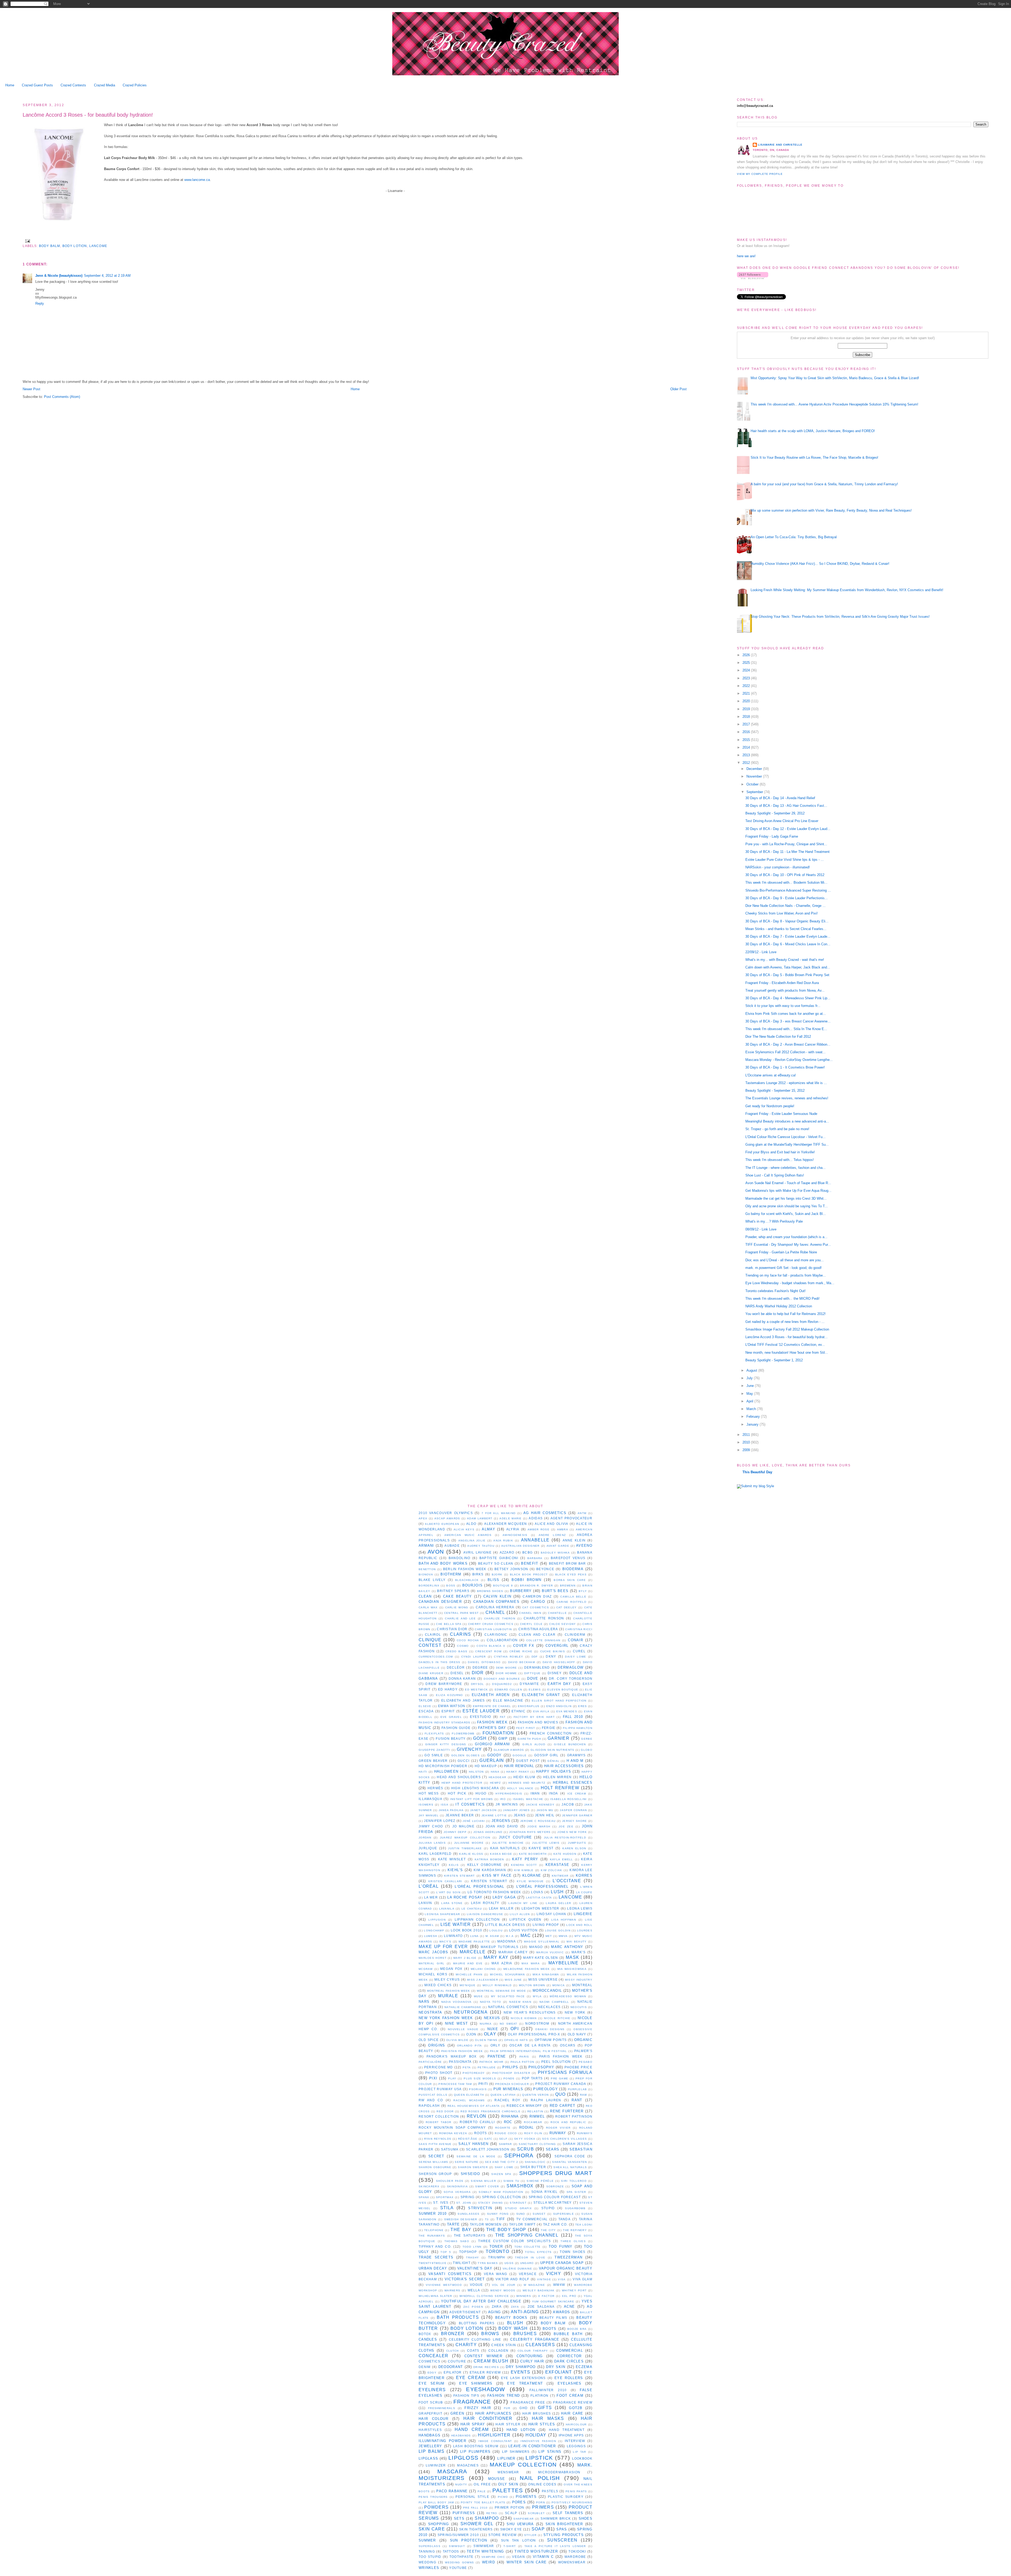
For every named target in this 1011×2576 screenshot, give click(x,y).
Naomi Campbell (554, 2002)
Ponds (509, 2078)
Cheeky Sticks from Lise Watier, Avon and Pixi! (782, 913)
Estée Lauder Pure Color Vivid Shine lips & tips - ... (785, 860)
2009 (747, 1450)
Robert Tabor (439, 2122)
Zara (497, 2306)
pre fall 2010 (475, 2508)
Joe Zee (566, 1826)
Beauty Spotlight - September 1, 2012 (774, 1360)
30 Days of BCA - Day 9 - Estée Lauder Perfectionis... (787, 898)
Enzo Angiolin (559, 1706)
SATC (488, 2139)
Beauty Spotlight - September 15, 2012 (775, 1091)
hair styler (508, 2424)
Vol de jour (504, 2285)
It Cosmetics (470, 1804)
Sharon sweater (473, 2167)
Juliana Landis (432, 1843)
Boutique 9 (503, 1586)
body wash (513, 2328)
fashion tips (466, 2395)
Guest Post (528, 1761)
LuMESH (431, 1936)
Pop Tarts (532, 2078)
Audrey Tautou (481, 1546)
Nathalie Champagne (463, 2007)
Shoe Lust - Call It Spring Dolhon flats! (775, 1175)
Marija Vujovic (550, 1952)
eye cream (471, 2378)
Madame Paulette (474, 1942)
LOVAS (537, 1892)
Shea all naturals (570, 2167)
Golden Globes (465, 1755)
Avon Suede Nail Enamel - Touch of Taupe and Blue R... (788, 1183)
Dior (478, 1673)
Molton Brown (532, 1985)
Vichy (554, 2274)
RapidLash (429, 2106)
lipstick (539, 2458)
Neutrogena (471, 2012)
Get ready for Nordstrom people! (770, 1106)
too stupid (430, 2557)
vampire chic (493, 2557)
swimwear (484, 2546)
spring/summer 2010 (458, 2535)
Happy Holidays (554, 1771)
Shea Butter (533, 2167)
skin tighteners (476, 2529)
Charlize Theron (500, 1618)
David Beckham (522, 1662)
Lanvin (425, 1903)
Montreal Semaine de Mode (501, 1991)
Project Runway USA (440, 2089)
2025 (747, 663)
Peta (467, 2067)
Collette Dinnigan (543, 1640)
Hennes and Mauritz (527, 1783)
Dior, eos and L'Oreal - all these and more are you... (785, 1260)
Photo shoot (439, 2073)
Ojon (471, 2034)
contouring (530, 2356)
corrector (569, 2356)
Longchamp (434, 1930)
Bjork (497, 1574)
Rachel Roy (507, 2100)
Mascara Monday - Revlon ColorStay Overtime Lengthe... (789, 1060)
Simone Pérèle (540, 2181)
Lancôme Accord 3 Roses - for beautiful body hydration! (88, 115)
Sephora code (570, 2156)
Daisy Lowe (576, 1657)
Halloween (446, 1771)
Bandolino (460, 1558)
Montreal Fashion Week (449, 1991)
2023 (747, 678)
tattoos (451, 2551)
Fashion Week (492, 1722)
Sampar (506, 2144)
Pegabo (586, 2062)
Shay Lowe (504, 2167)
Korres (584, 1875)
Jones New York (572, 1832)
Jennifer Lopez (440, 1821)
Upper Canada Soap (562, 2263)
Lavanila (447, 1909)
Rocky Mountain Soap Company (452, 2127)
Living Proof (546, 1925)
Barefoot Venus (568, 1558)
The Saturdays (470, 2235)
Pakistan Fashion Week (462, 2051)
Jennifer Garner (577, 1815)
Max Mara (531, 1963)
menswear (508, 2472)
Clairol (433, 1635)
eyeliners (432, 2390)
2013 (747, 755)
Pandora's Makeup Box (452, 2056)
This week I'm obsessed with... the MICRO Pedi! (782, 1299)
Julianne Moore (469, 1843)
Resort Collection (439, 2116)
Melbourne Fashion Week (527, 1969)
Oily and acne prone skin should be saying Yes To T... (787, 1206)
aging (495, 2312)
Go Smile (434, 1755)
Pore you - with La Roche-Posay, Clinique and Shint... (786, 844)
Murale (448, 1996)
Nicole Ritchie (557, 2018)
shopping (438, 2524)
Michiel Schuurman (507, 1974)
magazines (468, 2465)
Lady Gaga (504, 1897)
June (751, 1386)
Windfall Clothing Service (484, 2296)
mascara (452, 2471)
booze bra (577, 2329)
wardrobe (575, 2557)
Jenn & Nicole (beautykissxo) (59, 276)
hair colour (433, 2419)
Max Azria (502, 1963)
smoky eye (511, 2529)
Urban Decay (433, 2268)
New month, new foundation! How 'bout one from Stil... (787, 1353)
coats (473, 2350)
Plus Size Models (480, 2078)
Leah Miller (501, 1908)
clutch (453, 2351)
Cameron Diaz (537, 1596)
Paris (524, 2057)
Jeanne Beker (460, 1815)
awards (561, 2312)
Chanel (495, 1612)
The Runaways (432, 2236)
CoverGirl (557, 1646)
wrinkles (429, 2568)
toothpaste (462, 2557)
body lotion (75, 246)
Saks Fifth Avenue (435, 2144)
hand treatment (567, 2430)
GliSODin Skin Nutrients (552, 1750)
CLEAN (425, 1596)
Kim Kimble (524, 1870)
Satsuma (450, 2149)
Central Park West (462, 1613)
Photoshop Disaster (511, 2073)
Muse (478, 1996)
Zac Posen (473, 2307)
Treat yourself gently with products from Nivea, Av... (785, 990)
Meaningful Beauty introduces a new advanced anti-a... (787, 1121)
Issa (445, 1805)
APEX (423, 1518)
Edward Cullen (508, 1690)
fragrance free (528, 2402)
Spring (468, 2197)
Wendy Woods (503, 2290)
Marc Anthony (567, 1947)
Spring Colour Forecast (555, 2197)
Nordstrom (537, 2023)
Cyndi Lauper (474, 1657)
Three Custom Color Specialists (514, 2241)
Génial (553, 1761)
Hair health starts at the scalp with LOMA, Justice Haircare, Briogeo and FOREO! (813, 431)
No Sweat (508, 2024)
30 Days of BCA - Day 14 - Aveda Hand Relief (780, 798)
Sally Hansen (473, 2144)
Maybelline (563, 1963)
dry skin (556, 2367)
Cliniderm (575, 1635)
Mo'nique (468, 1985)
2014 (747, 747)
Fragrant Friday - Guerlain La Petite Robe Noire (781, 1252)
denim (425, 2367)
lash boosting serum (476, 2446)
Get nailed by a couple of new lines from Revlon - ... (785, 1322)
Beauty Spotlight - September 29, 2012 (775, 813)
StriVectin (480, 2208)
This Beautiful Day (757, 1472)
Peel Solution (556, 2062)
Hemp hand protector (462, 1783)
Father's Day (492, 1728)
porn (541, 2502)
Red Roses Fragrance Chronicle (490, 2111)
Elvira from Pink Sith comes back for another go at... (786, 1014)
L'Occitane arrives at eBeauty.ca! (771, 1075)
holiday (536, 2435)
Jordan (425, 1838)
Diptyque (532, 1673)
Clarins (460, 1634)
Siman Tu (511, 2181)
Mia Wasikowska (572, 1969)
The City (548, 2230)
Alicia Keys (464, 1529)
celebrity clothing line (475, 2339)
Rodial (527, 2127)
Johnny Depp (455, 1832)
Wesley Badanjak (539, 2290)
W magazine (534, 2285)
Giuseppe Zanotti (434, 1750)
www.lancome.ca (197, 180)
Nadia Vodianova (457, 2002)
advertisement (465, 2312)
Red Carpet (563, 2106)
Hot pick (457, 1793)
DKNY (551, 1656)
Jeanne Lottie (494, 1815)
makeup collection (523, 2464)
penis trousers (433, 2497)
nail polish (540, 2478)
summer (427, 2540)
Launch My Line (523, 1903)
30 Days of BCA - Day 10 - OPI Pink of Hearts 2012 (785, 875)
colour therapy (533, 2351)
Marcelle (473, 1952)
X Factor (546, 2296)
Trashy (472, 2258)
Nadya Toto (490, 2002)
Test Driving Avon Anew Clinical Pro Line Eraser (782, 821)
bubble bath (568, 2334)
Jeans (520, 1815)
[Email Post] (27, 241)
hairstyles (430, 2430)
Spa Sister (576, 2192)
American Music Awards (468, 1535)
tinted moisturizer (536, 2551)
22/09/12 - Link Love (761, 952)
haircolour (576, 2424)
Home (10, 85)
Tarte (454, 2224)
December (755, 769)
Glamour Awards (509, 1750)
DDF (535, 1657)
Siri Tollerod (574, 2181)
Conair (576, 1640)
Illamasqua (430, 1799)
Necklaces (549, 2007)
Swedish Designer (461, 2219)
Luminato (453, 1936)
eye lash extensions (523, 2378)
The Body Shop (506, 2230)
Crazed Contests (73, 85)
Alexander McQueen (506, 1524)
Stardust (518, 2203)
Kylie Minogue (530, 1881)
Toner (496, 2246)
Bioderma (573, 1569)
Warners (452, 2290)
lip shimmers (516, 2452)
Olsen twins (486, 2040)
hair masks (548, 2418)
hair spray (473, 2424)
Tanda (565, 2219)
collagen (498, 2350)
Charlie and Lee (460, 1618)
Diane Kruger (431, 1673)
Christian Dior (452, 1629)
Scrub (526, 2149)
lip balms (432, 2451)
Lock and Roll (579, 1925)
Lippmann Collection (477, 1919)
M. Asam (492, 1936)
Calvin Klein (497, 1596)
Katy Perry (525, 1859)
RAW (584, 2095)
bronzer (453, 2334)
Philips (510, 2067)
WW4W (559, 2285)
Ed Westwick (476, 1690)
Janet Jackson (483, 1810)
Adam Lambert (480, 1518)
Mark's (579, 1952)
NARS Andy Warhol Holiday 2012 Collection (779, 1306)
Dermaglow (571, 1667)
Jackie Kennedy (540, 1805)
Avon (436, 1552)
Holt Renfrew (560, 1788)
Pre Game (559, 2078)
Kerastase (557, 1865)
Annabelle (535, 1540)
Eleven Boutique (563, 1690)
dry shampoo (521, 2367)
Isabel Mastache (528, 1799)
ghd (524, 2408)
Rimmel (537, 2116)
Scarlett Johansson (488, 2149)
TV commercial (532, 2219)
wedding (427, 2562)
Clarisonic (496, 1635)
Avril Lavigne (477, 1552)
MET (549, 1936)
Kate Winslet (452, 1859)
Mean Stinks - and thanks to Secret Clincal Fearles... (786, 929)
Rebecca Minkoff (524, 2106)
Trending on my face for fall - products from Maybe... (786, 1275)
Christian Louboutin (493, 1629)
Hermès (435, 1788)
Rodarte (503, 2128)
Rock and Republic (568, 2122)
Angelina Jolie (472, 1541)
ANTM (582, 1513)
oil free (482, 2484)
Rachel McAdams (469, 2100)
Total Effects (538, 2252)
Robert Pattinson (574, 2116)
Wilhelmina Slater (435, 2296)
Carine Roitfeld (571, 1602)
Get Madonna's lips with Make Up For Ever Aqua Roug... (788, 1191)
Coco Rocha (468, 1640)
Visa (562, 2279)
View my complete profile (760, 174)
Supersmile (564, 2214)
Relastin (535, 2111)
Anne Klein (574, 1540)
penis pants (576, 2491)
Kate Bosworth (533, 1854)
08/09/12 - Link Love (761, 1229)
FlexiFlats (434, 1734)
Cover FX (524, 1646)
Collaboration (502, 1640)
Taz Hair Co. (555, 2224)
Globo (587, 1750)
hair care (572, 2413)
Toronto (497, 2251)
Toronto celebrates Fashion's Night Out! (775, 1291)
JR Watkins (507, 1804)
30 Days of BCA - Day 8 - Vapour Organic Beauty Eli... (787, 921)
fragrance (472, 2402)
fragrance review (573, 2402)
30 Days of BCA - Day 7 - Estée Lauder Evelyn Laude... (788, 936)
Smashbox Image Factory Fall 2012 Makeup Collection (787, 1329)
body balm (50, 246)
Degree (480, 1667)
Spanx (424, 2197)
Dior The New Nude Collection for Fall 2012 (778, 1037)
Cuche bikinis (553, 1651)
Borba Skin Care (570, 1580)
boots (550, 2329)
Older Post (678, 389)
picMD (503, 2497)
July (750, 1378)
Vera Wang (495, 2274)
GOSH (480, 1738)
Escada (426, 1711)
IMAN (535, 1793)
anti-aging (525, 2312)
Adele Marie (511, 1518)
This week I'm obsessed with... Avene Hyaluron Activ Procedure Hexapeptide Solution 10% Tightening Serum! (834, 404)
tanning (427, 2551)
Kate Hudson (565, 1854)
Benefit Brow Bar (568, 1563)
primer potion (510, 2507)
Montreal (582, 1985)
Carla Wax (428, 1607)
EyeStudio (481, 1717)
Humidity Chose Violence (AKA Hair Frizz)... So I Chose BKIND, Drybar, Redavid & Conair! (820, 564)
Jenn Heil (545, 1815)
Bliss (494, 1580)
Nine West (457, 2023)
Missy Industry (579, 1980)
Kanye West (541, 1848)
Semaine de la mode (476, 2156)
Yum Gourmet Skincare (553, 2301)
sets (459, 2518)
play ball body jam (436, 2502)
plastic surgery (566, 2497)
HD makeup (486, 1766)
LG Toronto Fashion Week (494, 1892)
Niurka (486, 2024)
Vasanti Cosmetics (450, 2274)
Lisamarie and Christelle (780, 145)
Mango (536, 1947)
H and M (575, 1761)
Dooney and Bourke (502, 1679)
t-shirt (510, 2546)
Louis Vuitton (523, 1930)
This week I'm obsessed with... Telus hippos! (780, 1160)
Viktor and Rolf (512, 2279)
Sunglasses (469, 2214)
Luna (474, 1936)
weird (489, 2562)
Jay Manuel (429, 1815)
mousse (497, 2479)
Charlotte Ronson (544, 1618)
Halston (476, 1772)
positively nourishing (572, 2502)
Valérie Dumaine (517, 2269)
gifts (545, 2408)
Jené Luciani (474, 1821)
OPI (515, 2029)
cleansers (540, 2345)
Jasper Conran (573, 1810)
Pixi (433, 2078)
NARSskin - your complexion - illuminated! (778, 867)
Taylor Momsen (486, 2224)
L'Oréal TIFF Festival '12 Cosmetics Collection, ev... (785, 1345)
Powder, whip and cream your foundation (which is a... (786, 1237)
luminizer (436, 2465)
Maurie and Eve (468, 1963)
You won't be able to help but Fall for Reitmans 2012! (785, 1314)
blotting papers (477, 2323)
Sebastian (581, 2149)
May (750, 1394)
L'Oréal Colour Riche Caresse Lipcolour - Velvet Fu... (785, 1137)
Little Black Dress (505, 1925)
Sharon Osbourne (435, 2167)
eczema (584, 2367)
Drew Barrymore (444, 1684)
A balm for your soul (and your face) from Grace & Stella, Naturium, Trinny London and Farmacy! (824, 484)
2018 (747, 717)
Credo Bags (457, 1651)
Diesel (457, 1673)
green (457, 2413)
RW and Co (431, 2100)
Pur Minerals (508, 2089)
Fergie (549, 1728)
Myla (537, 1996)
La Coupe (584, 1892)
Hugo (481, 1793)
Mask (573, 1957)
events (521, 2372)
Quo (561, 2094)
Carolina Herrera (495, 1607)
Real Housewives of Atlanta (474, 2106)
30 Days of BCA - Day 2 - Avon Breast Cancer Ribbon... (788, 1044)
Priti (483, 2084)
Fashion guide (456, 1728)
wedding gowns (459, 2562)
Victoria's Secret (465, 2279)
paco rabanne (452, 2491)
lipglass (428, 2458)
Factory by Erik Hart (534, 1717)
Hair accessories (564, 1766)
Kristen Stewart (489, 1881)
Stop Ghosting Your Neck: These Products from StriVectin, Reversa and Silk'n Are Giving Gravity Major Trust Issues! (840, 617)
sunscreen (562, 2540)
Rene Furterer (567, 2111)
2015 (747, 740)
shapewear (524, 2519)
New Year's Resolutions (530, 2012)
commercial (570, 2350)
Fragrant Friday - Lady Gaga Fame (772, 836)
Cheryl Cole (531, 1624)
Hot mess (429, 1793)
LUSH (557, 1892)
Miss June (513, 1980)
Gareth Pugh (529, 1739)
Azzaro (507, 1552)
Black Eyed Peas (571, 1574)
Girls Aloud (534, 1744)
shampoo (487, 2518)
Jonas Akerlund (488, 1832)
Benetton (427, 1569)
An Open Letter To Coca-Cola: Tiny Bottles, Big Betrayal (794, 537)
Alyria (513, 1529)
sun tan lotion (518, 2540)
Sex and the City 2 (502, 2162)
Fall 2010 (573, 1717)
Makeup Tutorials (500, 1947)
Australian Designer (521, 1546)
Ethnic (519, 1711)
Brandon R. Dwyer (537, 1586)
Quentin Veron (535, 2095)
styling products (564, 2535)
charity (466, 2345)
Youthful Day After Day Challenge (481, 2301)
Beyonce (545, 1569)
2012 (747, 763)
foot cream (570, 2395)
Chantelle (557, 1613)
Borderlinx (429, 1586)
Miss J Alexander (483, 1980)
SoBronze (555, 2186)
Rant (577, 2100)
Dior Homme (506, 1673)
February (754, 1416)
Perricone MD (439, 2067)
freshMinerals (442, 2408)
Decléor (456, 1667)
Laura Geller (558, 1903)
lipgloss (463, 2458)
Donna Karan (462, 1678)
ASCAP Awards (447, 1518)
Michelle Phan (469, 1974)
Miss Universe (543, 1979)
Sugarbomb (575, 2208)
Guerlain (492, 1760)
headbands (461, 2436)
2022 (747, 686)
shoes (586, 2518)
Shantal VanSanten (569, 2162)
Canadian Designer (440, 1602)
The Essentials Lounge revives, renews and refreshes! (787, 1098)
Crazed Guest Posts (37, 85)
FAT (503, 1717)
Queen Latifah (503, 2095)
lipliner (506, 2458)
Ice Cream (577, 1794)
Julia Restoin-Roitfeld (565, 1838)
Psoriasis (478, 2089)
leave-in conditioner (532, 2446)
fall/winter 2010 (548, 2390)
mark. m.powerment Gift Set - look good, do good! (784, 1268)
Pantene (497, 2056)
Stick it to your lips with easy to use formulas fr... (783, 1006)
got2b (576, 2408)
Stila (447, 2208)
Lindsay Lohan (551, 1914)
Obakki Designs (550, 2029)
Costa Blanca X (491, 1646)
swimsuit (457, 2546)
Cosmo (463, 1646)
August (752, 1370)
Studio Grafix (518, 2208)
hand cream (472, 2429)
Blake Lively (432, 1580)
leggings (576, 2446)
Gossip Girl (546, 1755)
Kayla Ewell (562, 1859)
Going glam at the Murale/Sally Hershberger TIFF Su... (787, 1144)
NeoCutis (579, 2007)
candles (428, 2339)
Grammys (576, 1755)
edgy (432, 2373)
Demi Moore (507, 1668)
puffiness (464, 2513)
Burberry (521, 1591)
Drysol (478, 1684)
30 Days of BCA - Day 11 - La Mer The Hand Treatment (787, 852)
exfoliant (559, 2372)
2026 (747, 655)
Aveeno (584, 1546)
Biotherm (451, 1574)
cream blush (491, 2361)
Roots (481, 2133)
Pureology (546, 2089)
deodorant (451, 2367)
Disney (555, 1673)
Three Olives (573, 2241)
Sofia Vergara (457, 2192)
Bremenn (568, 1586)
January (753, 1424)
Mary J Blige (465, 1958)
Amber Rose (539, 1529)
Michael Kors (433, 1974)
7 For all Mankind (499, 1513)
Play (452, 2078)
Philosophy (541, 2067)
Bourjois (472, 1585)
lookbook (582, 2458)
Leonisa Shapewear (442, 1914)
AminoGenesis (515, 1535)
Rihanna (510, 2116)
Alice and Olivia (551, 1524)
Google (520, 1755)
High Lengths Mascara (475, 1788)
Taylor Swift (522, 2224)
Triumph (497, 2257)
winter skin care (527, 2562)
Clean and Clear (537, 1635)
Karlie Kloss (471, 1854)
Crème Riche (521, 1651)
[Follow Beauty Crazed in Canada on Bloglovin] (753, 278)
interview (575, 2441)
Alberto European (442, 1524)
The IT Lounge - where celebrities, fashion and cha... (785, 1168)
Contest (430, 1645)
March (752, 1409)
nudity (461, 2484)
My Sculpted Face (508, 1996)
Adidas (536, 1518)
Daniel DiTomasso (484, 1662)
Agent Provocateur (571, 1518)
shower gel (477, 2524)
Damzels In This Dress (440, 1662)
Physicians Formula (565, 2072)
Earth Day (559, 1684)
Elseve (425, 1706)
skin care (432, 2529)
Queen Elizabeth (469, 2095)
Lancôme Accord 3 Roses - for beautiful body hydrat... (787, 1337)
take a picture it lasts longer (555, 2546)
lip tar (579, 2452)
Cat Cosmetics (536, 1607)
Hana (495, 1772)
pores (519, 2502)
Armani (426, 1546)
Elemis (535, 1690)
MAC (526, 1935)
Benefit (530, 1563)
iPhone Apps (571, 2435)
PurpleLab (578, 2089)
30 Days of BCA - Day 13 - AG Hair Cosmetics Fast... (786, 806)
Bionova (426, 1574)
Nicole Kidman (524, 2018)
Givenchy (469, 1749)
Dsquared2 (502, 1684)
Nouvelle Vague (463, 2029)
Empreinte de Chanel (492, 1706)
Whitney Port (574, 2290)
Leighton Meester (541, 1908)
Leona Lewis (580, 1908)
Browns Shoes (490, 1591)
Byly (583, 1591)
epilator (453, 2372)
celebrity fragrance (535, 2339)
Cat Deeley (567, 1607)
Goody (495, 1755)
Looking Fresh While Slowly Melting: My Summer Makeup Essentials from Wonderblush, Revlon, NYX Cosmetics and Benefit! (847, 590)
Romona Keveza (453, 2133)
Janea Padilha (451, 1810)
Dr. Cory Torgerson (571, 1678)
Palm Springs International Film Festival (529, 2051)
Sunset (539, 2214)
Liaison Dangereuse (485, 1914)
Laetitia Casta (539, 1898)
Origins (437, 2045)
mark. (585, 2465)
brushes (525, 2334)
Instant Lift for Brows (472, 1799)
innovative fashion (538, 2441)
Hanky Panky (518, 1772)
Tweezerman (568, 2257)
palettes (508, 2490)
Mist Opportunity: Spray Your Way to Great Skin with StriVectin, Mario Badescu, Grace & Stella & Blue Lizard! (835, 378)
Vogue (477, 2285)
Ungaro (527, 2263)
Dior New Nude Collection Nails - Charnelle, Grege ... (785, 906)
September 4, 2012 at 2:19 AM (107, 276)
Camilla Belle (573, 1597)
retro (492, 2513)
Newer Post (31, 389)
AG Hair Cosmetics (545, 1513)
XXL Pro (569, 2296)
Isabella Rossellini (569, 1799)
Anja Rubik (503, 1541)
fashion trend (504, 2395)
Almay (489, 1529)
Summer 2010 (433, 2214)
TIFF (501, 2219)
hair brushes (537, 2413)
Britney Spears (453, 1591)
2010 (747, 1442)
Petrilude (487, 2067)
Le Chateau (472, 1909)
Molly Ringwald (497, 1985)
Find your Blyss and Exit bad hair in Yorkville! (780, 1152)
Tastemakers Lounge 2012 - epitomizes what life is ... (786, 1083)
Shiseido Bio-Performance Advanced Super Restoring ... (788, 890)
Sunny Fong (498, 2214)
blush (515, 2323)
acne (569, 2306)
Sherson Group (435, 2174)
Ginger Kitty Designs (446, 1744)
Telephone (434, 2230)
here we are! (746, 256)
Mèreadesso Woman (568, 1996)
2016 (747, 732)
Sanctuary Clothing (537, 2144)
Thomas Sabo (457, 2241)
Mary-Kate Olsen (541, 1958)
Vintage (544, 2279)
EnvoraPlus (529, 1706)
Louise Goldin (558, 1930)
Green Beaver (433, 1761)
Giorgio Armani (493, 1744)
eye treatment (525, 2383)
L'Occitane (567, 1881)
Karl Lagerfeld (435, 1854)
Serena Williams (433, 2162)
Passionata (460, 2062)
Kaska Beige (501, 1854)
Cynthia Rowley (509, 1657)
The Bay (461, 2230)
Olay (490, 2034)
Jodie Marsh (539, 1826)
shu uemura (520, 2524)
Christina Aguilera (538, 1629)
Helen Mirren (557, 1777)
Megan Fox (451, 1969)
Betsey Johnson (511, 1569)
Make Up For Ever (443, 1947)
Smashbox (520, 2186)
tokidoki (577, 2551)
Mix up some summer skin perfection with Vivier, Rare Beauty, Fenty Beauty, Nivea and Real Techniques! (831, 510)
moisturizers (442, 2478)
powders (436, 2507)
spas (562, 2529)
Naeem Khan (520, 2002)
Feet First (526, 1728)
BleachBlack (467, 1580)
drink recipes (486, 2367)
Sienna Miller (483, 2181)
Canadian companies (496, 1602)
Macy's (445, 1942)
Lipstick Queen (526, 1919)
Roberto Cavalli (477, 2122)
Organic (583, 2040)
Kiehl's (455, 1870)
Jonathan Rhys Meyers (530, 1832)
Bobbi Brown (526, 1580)
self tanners (568, 2513)
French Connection (551, 1733)
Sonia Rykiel (545, 2192)
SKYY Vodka (525, 2139)
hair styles (542, 2424)
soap (538, 2529)
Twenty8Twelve (433, 2263)
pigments (526, 2497)
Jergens (501, 1821)
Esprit (448, 1711)
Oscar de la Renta (530, 2045)
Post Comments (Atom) (62, 397)
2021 (747, 693)
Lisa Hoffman (564, 1920)
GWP (503, 1739)
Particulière (430, 2062)
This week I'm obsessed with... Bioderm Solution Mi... (786, 882)
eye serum (432, 2383)
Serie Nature (467, 2162)
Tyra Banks (488, 2263)
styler (531, 2535)
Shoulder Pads (450, 2181)
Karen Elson (574, 1848)
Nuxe (493, 2029)
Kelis (454, 1865)
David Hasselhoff (559, 1662)
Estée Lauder (481, 1711)
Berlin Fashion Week (465, 1569)
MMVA (563, 1936)
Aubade (452, 1546)
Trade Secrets (436, 2257)
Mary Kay (496, 1957)
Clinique (430, 1640)
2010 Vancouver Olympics (446, 1513)
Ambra (563, 1529)
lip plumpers (475, 2452)
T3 (487, 2219)
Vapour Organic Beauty (566, 2268)
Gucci (464, 1761)
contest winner (483, 2356)
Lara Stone (452, 1903)
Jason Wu (545, 1810)
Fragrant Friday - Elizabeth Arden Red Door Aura (782, 983)
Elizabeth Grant (541, 1695)
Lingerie (583, 1914)
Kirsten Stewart (460, 1876)
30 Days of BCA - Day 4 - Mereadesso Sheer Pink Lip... (788, 998)
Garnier (559, 1738)
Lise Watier (456, 1924)
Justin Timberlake (465, 1848)
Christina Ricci (579, 1629)
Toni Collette (528, 2247)
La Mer (431, 1897)
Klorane (532, 1875)
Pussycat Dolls (433, 2095)
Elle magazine (508, 1700)
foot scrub (431, 2402)
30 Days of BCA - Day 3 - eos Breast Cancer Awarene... (788, 1021)
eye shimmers (476, 2383)
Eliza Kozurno (449, 1695)
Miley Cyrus (447, 1979)
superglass (430, 2546)
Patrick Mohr (492, 2062)
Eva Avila (541, 1711)
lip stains (550, 2452)
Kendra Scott (524, 1865)
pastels (550, 2491)
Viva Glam (583, 2279)
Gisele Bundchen (570, 1744)
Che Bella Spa (449, 1624)
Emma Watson (452, 1706)
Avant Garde (558, 1546)
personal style (472, 2497)
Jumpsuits (577, 1843)
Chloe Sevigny (563, 1624)
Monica (559, 1985)
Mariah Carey (513, 1952)
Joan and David (502, 1826)
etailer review (485, 2372)
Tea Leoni (584, 2225)
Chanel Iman (530, 1613)
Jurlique (428, 1848)
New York (575, 2012)
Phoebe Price (578, 2067)
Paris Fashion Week (561, 2056)
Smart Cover (487, 2186)
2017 (747, 724)
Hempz (495, 1783)
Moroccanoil (547, 1991)
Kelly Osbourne (485, 1865)
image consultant (495, 2441)
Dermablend (537, 1667)
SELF (503, 2139)
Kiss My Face (497, 1875)
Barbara (535, 1558)
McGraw (426, 1969)
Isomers (426, 1805)
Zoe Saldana (541, 2306)
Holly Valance (520, 1788)
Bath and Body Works (443, 1563)
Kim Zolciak (551, 1870)
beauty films (553, 2318)
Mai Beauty (577, 1942)
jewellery (430, 2446)
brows (490, 2334)
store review (502, 2535)
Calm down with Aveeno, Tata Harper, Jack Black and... (788, 967)
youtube (458, 2568)
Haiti (423, 1772)
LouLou (496, 1930)
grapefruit (430, 2413)
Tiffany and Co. (435, 2246)
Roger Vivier (558, 2128)
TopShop (468, 2252)
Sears (553, 2149)
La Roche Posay (465, 1897)
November (755, 776)
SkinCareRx (429, 2186)
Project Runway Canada (561, 2084)
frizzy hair (478, 2408)
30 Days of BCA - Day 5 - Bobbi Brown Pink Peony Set (787, 975)
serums (429, 2518)
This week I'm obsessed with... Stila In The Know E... (786, 1029)
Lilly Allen (520, 1914)
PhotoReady (474, 2073)
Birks (478, 1574)
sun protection (469, 2540)
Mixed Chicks (438, 1985)
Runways (585, 2133)
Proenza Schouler (512, 2084)
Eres (583, 1706)
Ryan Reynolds (438, 2139)
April (750, 1401)
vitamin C (543, 2557)
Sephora (519, 2155)
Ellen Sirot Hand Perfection (559, 1701)
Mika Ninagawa (546, 1974)
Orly (495, 2045)
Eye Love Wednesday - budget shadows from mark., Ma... (790, 1283)
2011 (747, 1435)
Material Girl (432, 1963)
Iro (503, 1799)
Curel (579, 1651)
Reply (40, 303)
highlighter (494, 2435)
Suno (521, 2214)
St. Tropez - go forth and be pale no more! (777, 1129)
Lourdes (585, 1930)
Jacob (568, 1804)
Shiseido (470, 2174)
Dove (533, 1678)
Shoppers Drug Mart (556, 2173)
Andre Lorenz (552, 1535)
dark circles (569, 2361)
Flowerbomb (463, 1734)
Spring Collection (502, 2197)
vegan (519, 2557)
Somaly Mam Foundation (501, 2192)
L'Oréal (429, 1886)
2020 (747, 701)
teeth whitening (485, 2551)
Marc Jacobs (433, 1952)
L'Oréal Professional (480, 1887)
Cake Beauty (458, 1596)
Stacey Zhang (491, 2203)
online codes (542, 2484)
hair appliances (493, 2413)
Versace (528, 2274)
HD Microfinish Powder (443, 1766)
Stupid (548, 2208)
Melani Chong (483, 1969)
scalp (511, 2513)
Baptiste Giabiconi (499, 1558)
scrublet (536, 2513)
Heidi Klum (524, 1777)
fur (507, 2408)
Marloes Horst (433, 1958)
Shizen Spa (501, 2174)
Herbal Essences (573, 1783)
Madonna (507, 1941)
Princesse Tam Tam (455, 2084)
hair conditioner (488, 2418)
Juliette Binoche (508, 1843)
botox (425, 2334)
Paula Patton (522, 2062)
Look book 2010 (467, 1930)
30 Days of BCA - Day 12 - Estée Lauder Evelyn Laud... (788, 829)
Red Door (445, 2111)
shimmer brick (556, 2518)
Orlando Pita (469, 2046)
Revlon (477, 2116)
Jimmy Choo (431, 1826)
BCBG (527, 1552)
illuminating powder (442, 2441)
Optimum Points (551, 2040)
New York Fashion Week (446, 2018)
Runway (558, 2133)
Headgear (497, 1777)
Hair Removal (519, 1766)
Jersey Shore (575, 1821)
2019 (747, 709)
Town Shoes (573, 2252)
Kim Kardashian (490, 1870)
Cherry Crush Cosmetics (491, 1624)
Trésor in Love (530, 2258)
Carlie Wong (457, 1607)
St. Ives (441, 2202)
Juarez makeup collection (465, 1838)
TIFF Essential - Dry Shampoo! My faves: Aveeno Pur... (788, 1245)
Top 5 (446, 2252)
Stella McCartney (553, 2202)
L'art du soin (448, 1892)
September (755, 792)
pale (482, 2491)
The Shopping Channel (527, 2235)
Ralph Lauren (546, 2100)
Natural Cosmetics (508, 2007)
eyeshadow (485, 2389)
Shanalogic (535, 2162)
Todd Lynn (472, 2247)
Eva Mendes (567, 1711)
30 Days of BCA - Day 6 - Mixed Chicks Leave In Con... (788, 944)
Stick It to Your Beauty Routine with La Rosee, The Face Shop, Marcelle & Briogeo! (814, 458)
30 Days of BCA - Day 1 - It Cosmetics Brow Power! (785, 1067)
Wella (474, 2290)
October (753, 784)
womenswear (572, 2562)
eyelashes (570, 2383)
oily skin (508, 2484)
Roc (508, 2122)
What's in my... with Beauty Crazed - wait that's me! (785, 960)
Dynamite (529, 1684)
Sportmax (445, 2197)
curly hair (532, 2361)
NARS (424, 2002)
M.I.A (510, 1936)
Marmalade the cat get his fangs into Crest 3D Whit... (786, 1198)
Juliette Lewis (546, 1843)
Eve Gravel (451, 1717)
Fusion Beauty (451, 1739)
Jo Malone (463, 1826)
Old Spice (429, 2040)
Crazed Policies (135, 85)
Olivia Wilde (457, 2040)
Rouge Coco (506, 2133)
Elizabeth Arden (491, 1695)
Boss (451, 1586)
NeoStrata (430, 2012)
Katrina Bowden (489, 1859)
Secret (436, 2156)
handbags (430, 2435)
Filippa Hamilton (578, 1728)
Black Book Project (529, 1574)
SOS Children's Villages (564, 2139)
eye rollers (569, 2378)
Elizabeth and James (463, 1700)
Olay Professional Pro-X (534, 2034)
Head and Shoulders (459, 1777)
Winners (524, 2296)
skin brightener (564, 2524)
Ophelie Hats (516, 2040)
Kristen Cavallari (445, 1881)
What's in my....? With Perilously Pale (774, 1221)
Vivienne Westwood (444, 2285)
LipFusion (437, 1920)
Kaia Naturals (505, 1848)
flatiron (539, 2395)
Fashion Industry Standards (445, 1722)
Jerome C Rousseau (538, 1821)
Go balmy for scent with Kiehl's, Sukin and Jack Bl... (786, 1214)
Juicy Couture (516, 1837)
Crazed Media (105, 85)
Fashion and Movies (538, 1722)
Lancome (98, 246)
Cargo (538, 1602)
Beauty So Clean (496, 1563)
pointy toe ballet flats (483, 2502)
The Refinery (575, 2230)
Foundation (498, 1733)
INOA (553, 1793)
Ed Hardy (448, 1689)
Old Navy (577, 2034)
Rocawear (533, 2122)
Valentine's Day (475, 2268)
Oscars (568, 2045)
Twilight (462, 2263)
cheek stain (504, 2345)
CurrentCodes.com (436, 1657)
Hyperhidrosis (509, 1794)
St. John (464, 2203)
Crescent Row (488, 1651)
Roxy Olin (533, 2133)
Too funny (561, 2246)
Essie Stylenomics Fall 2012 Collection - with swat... (785, 1052)
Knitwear (560, 1876)
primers (543, 2507)
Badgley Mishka (555, 1553)
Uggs (509, 2263)
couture (457, 2361)
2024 (747, 670)
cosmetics (430, 2361)
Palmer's (583, 2051)
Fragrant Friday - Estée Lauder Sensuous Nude (781, 1114)
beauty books (511, 2318)
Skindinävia (457, 2186)
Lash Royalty (485, 1903)
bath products (458, 2317)
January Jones (516, 1810)
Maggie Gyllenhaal (542, 1942)
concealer (434, 2356)
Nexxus (492, 2018)
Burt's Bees (555, 1591)
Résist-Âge (468, 2139)
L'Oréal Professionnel (542, 1887)
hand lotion (521, 2430)
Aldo (471, 1524)
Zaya (515, 2307)
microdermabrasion (559, 2472)
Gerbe (587, 1739)
